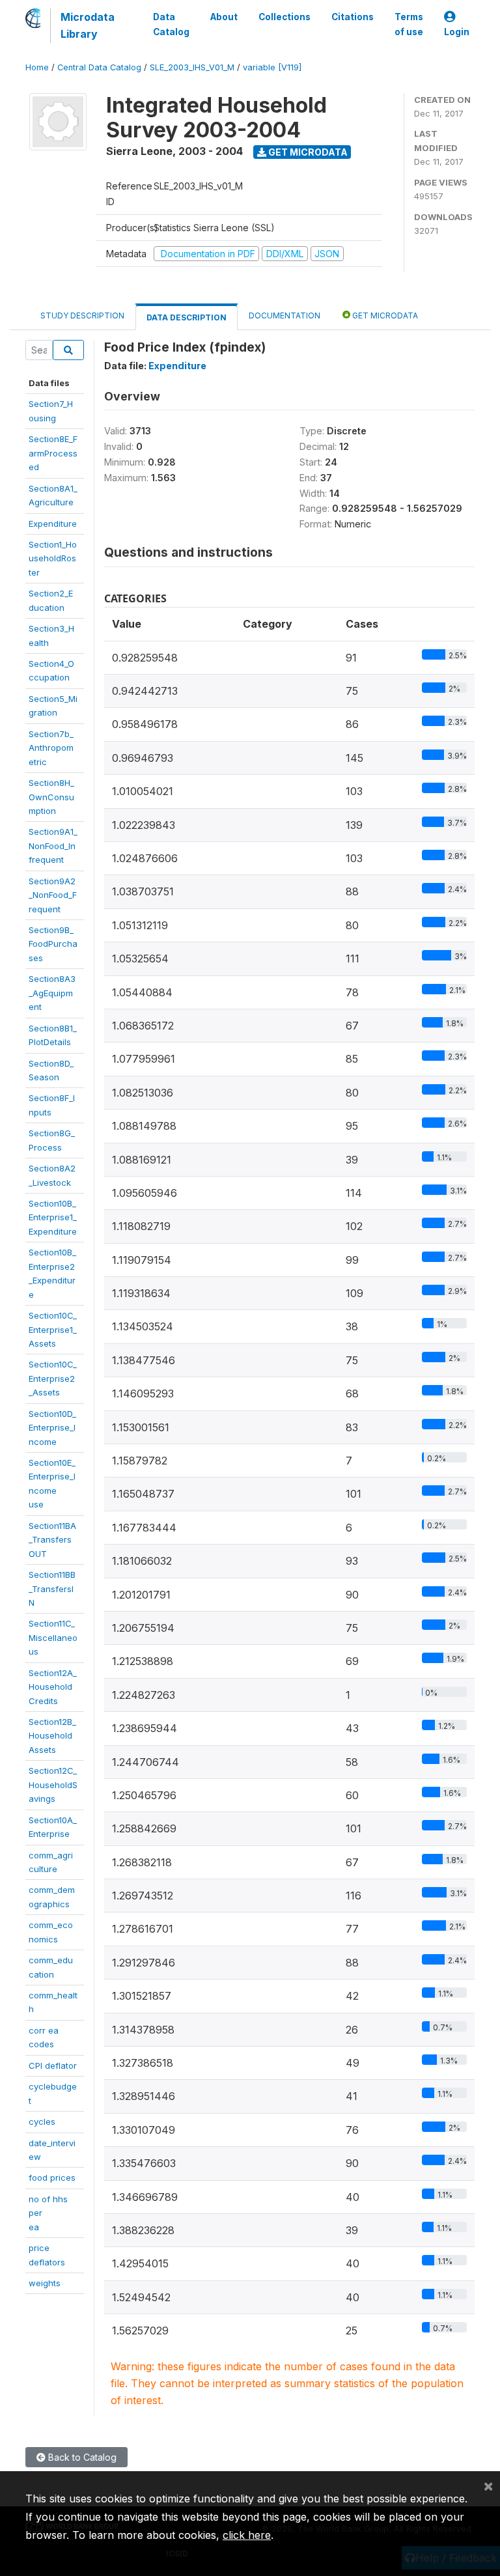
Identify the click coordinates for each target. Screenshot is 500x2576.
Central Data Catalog (99, 67)
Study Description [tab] (82, 315)
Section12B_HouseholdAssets (52, 1736)
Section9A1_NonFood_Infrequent (53, 846)
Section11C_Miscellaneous (53, 1637)
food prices (52, 2177)
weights (45, 2283)
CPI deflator (53, 2065)
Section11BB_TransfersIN (52, 1589)
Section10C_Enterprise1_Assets (53, 1329)
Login (457, 32)
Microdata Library (88, 25)
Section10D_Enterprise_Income (52, 1428)
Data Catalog (171, 24)
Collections (285, 17)
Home (37, 67)
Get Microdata (307, 152)
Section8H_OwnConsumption (51, 797)
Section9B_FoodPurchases (53, 944)
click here (247, 2535)
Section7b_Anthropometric (51, 748)
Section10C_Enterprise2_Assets (53, 1378)
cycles (42, 2121)
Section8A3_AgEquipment (52, 993)
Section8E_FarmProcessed (53, 453)
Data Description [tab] (187, 317)
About (224, 17)
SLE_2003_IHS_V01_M (192, 67)
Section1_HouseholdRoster (53, 558)
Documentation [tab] (285, 315)
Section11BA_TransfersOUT (52, 1540)
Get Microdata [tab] (384, 315)
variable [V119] (272, 67)
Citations (353, 17)
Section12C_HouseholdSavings (53, 1785)
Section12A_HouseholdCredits (53, 1687)
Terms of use (409, 24)
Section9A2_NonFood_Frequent (53, 895)
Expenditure (53, 524)
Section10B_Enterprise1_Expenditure (53, 1217)
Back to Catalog (81, 2457)
